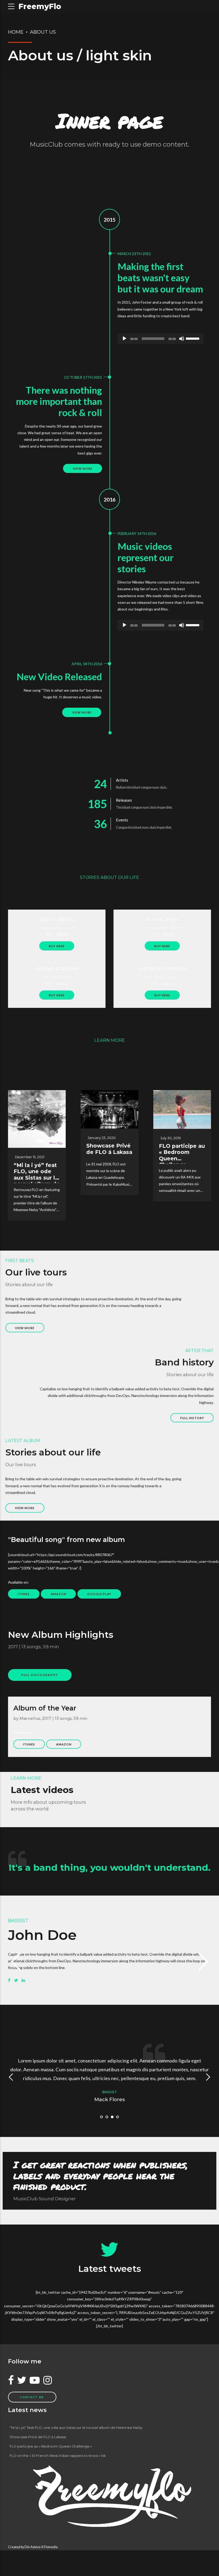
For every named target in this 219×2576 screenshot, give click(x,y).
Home (16, 32)
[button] (17, 1962)
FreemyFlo (40, 6)
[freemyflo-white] (109, 2496)
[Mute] (182, 339)
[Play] (124, 339)
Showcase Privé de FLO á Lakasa (109, 1149)
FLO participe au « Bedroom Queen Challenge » (182, 1155)
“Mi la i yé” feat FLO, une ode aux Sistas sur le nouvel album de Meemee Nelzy (37, 1178)
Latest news (27, 2410)
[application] (161, 339)
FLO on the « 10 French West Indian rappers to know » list (58, 2456)
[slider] (193, 338)
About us (43, 32)
